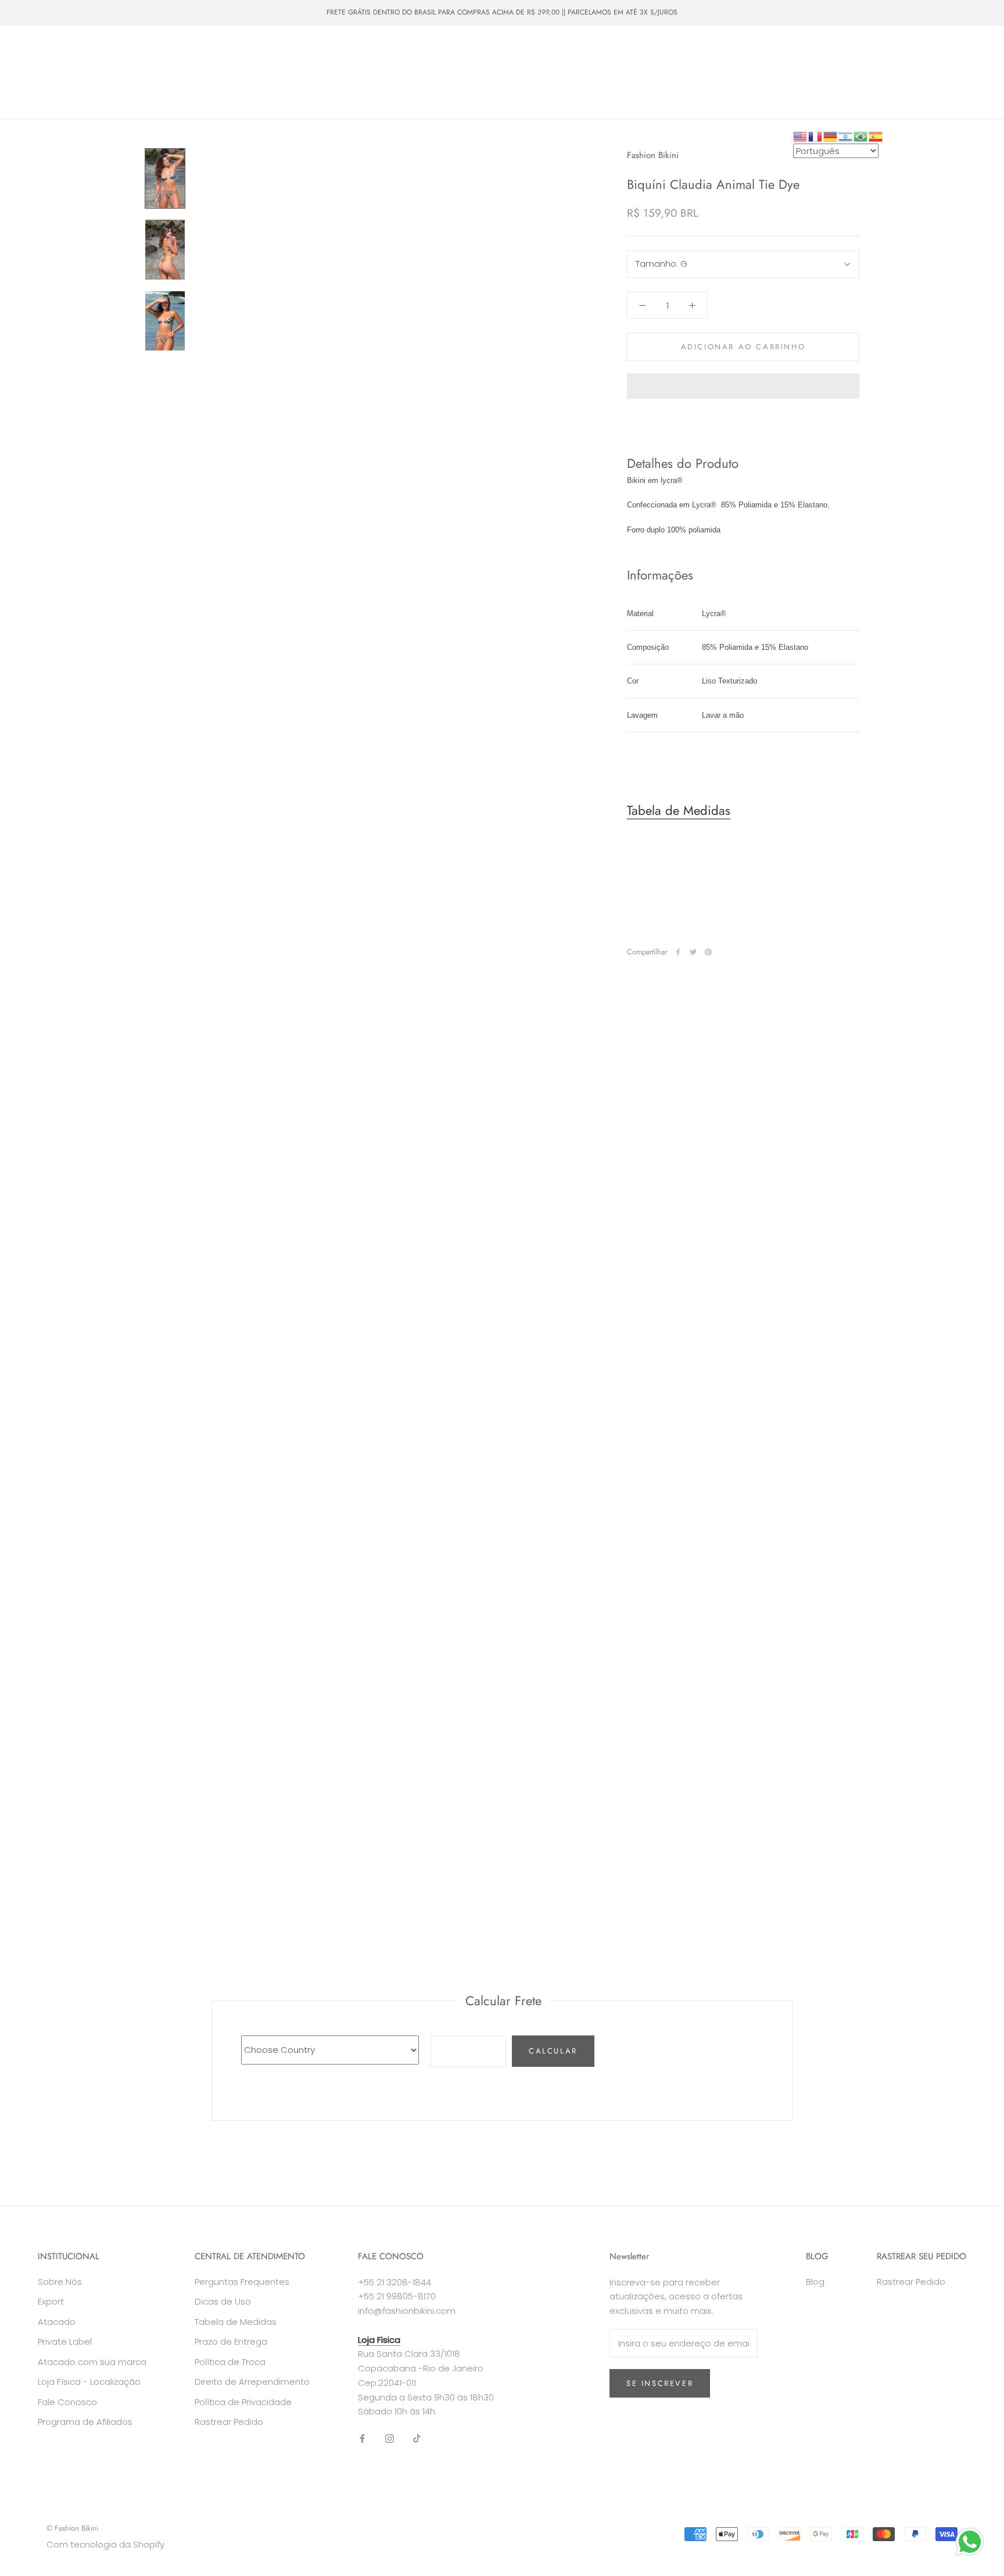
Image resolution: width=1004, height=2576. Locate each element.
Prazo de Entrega (231, 2341)
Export (51, 2301)
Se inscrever (660, 2383)
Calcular (553, 2051)
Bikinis (88, 51)
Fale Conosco (358, 72)
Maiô (133, 51)
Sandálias (373, 51)
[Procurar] (943, 72)
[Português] (861, 136)
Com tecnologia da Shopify (105, 2544)
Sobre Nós (289, 72)
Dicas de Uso (223, 2301)
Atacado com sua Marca (128, 72)
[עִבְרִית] (846, 136)
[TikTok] (417, 2438)
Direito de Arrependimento (252, 2382)
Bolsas (239, 51)
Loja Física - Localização (89, 2382)
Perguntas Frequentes (242, 2282)
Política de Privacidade (243, 2402)
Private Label (221, 72)
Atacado (44, 72)
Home (40, 51)
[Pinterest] (708, 952)
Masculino (185, 51)
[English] (801, 136)
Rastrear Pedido (229, 2422)
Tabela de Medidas (679, 811)
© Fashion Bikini (72, 2528)
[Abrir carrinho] (969, 72)
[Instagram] (390, 2438)
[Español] (876, 136)
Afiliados (45, 94)
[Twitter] (693, 952)
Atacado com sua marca (92, 2362)
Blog (815, 2282)
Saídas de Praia (303, 51)
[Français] (816, 136)
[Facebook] (678, 952)
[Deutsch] (831, 136)
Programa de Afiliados (85, 2422)
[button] (743, 386)
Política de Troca (230, 2362)
